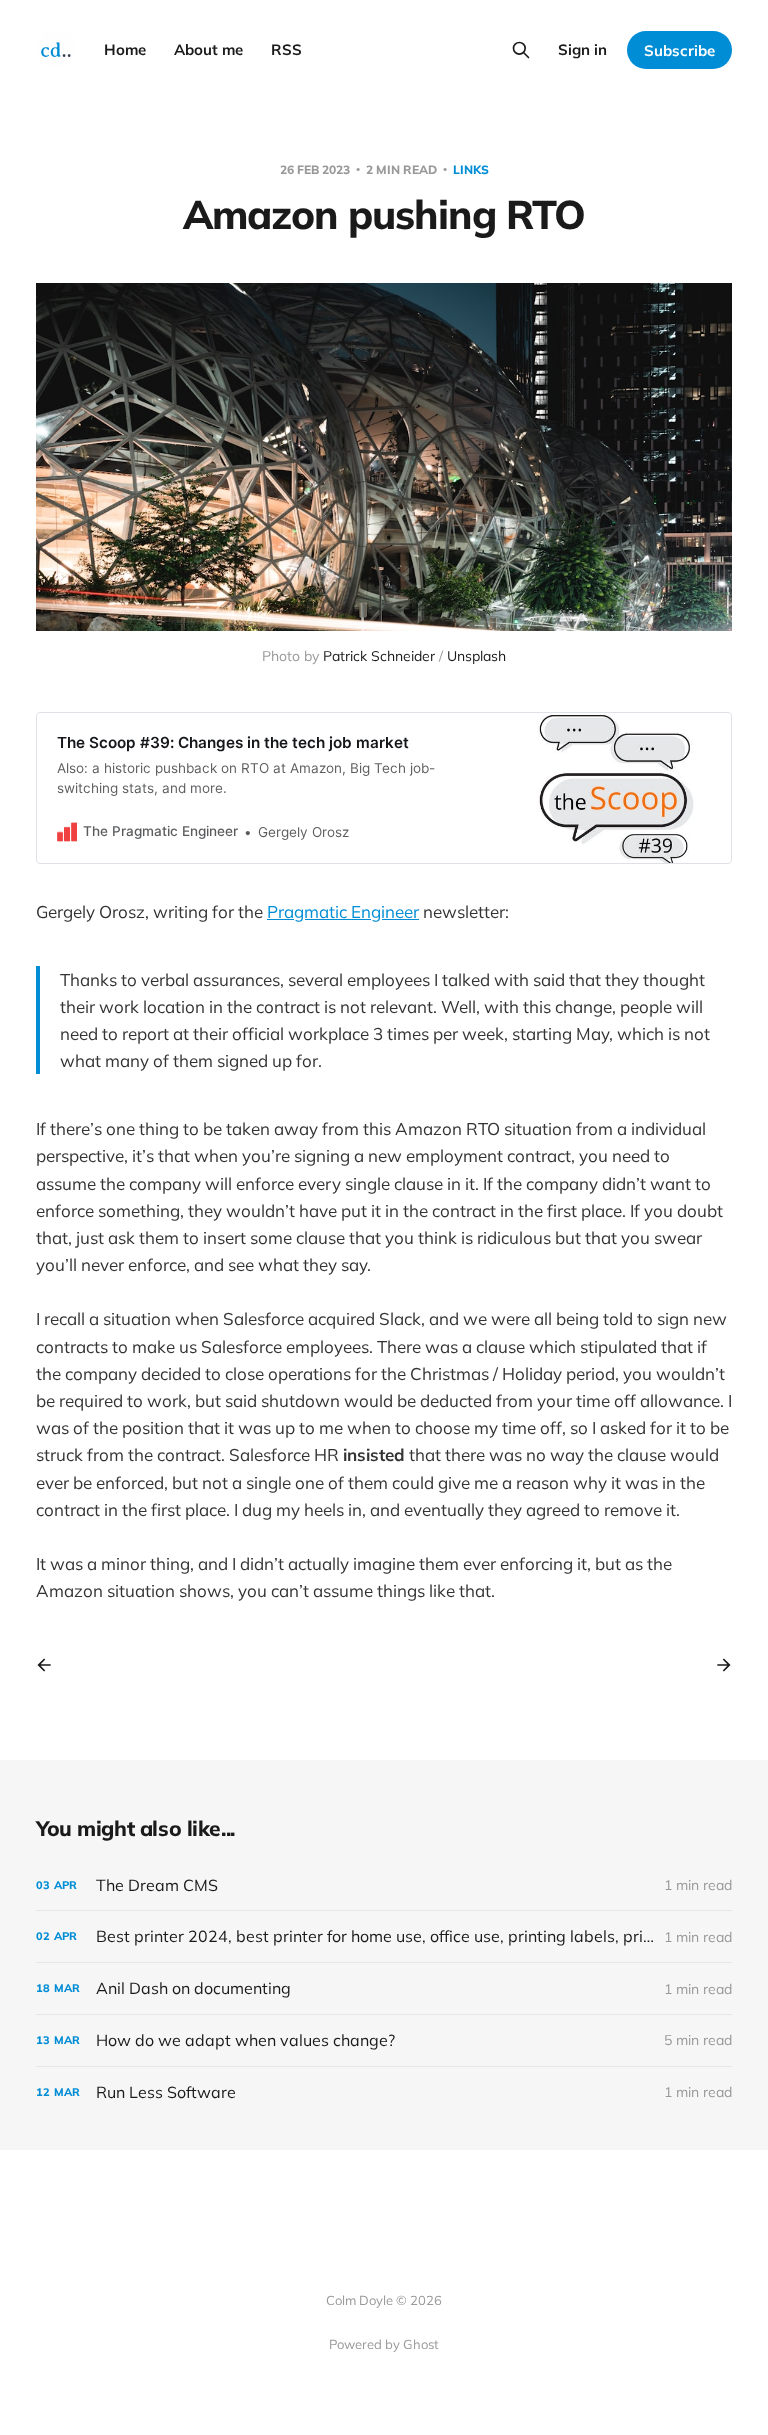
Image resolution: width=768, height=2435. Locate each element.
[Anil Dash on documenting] (384, 1988)
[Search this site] (521, 50)
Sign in (582, 49)
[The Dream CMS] (384, 1885)
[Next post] (717, 1665)
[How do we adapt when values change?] (384, 2040)
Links (471, 169)
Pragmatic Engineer (343, 911)
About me (208, 49)
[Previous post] (51, 1665)
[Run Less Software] (384, 2092)
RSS (286, 49)
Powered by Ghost (384, 2344)
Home (125, 49)
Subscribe (679, 50)
